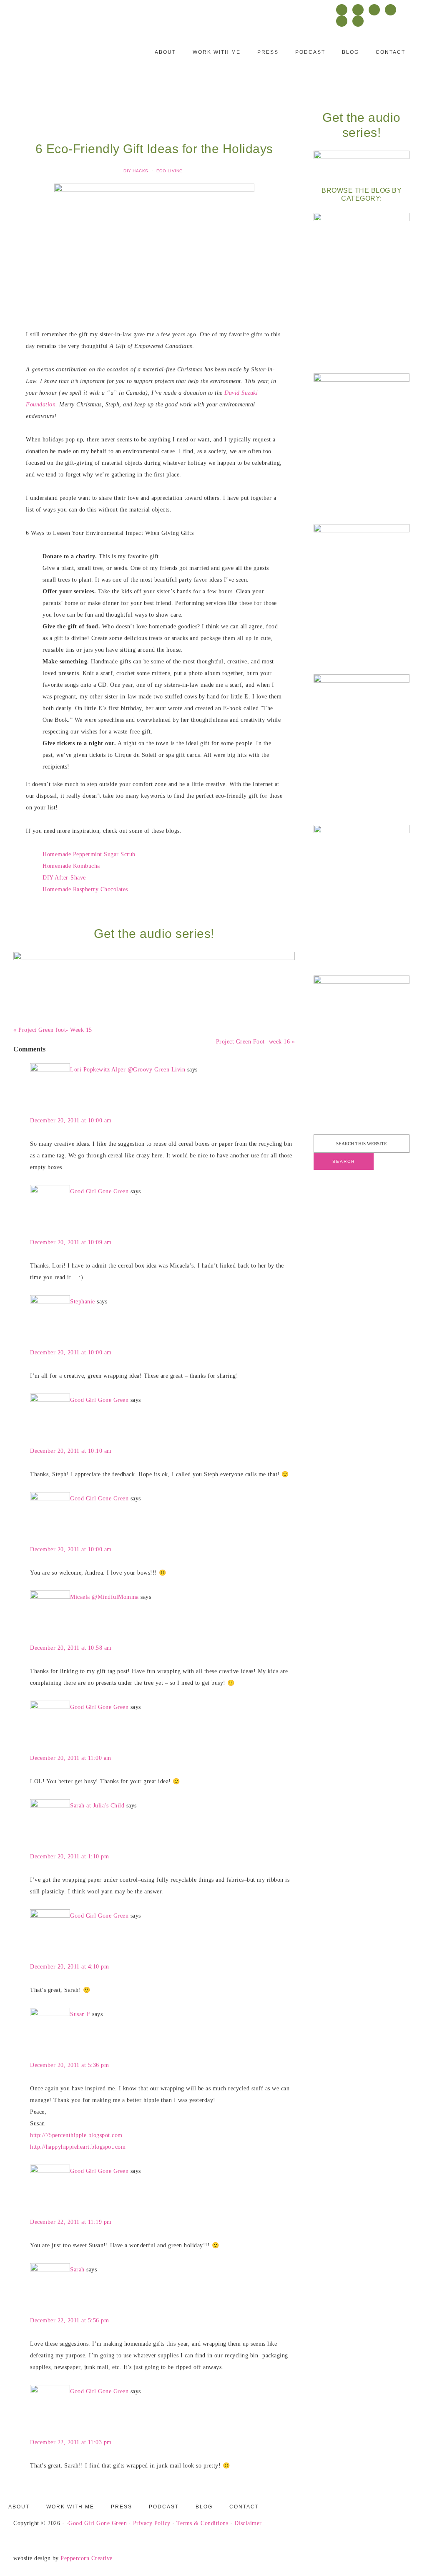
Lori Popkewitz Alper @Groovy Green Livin (128, 1070)
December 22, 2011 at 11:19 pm (71, 2222)
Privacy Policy (152, 2523)
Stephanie (83, 1302)
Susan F (80, 2014)
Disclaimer (248, 2523)
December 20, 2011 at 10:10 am (71, 1451)
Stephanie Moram (65, 57)
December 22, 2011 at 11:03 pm (71, 2442)
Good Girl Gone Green (99, 1191)
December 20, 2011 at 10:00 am (71, 1120)
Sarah (77, 2270)
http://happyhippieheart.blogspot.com (78, 2147)
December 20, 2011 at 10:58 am (71, 1648)
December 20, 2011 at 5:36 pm (69, 2065)
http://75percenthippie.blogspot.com (76, 2135)
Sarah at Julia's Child (97, 1806)
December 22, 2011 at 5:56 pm (69, 2320)
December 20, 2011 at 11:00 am (71, 1758)
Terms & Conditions (202, 2523)
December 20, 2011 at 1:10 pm (69, 1856)
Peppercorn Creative (87, 2558)
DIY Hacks (136, 171)
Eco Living (170, 171)
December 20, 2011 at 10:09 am (71, 1242)
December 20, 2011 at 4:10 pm (69, 1967)
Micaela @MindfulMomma (104, 1597)
